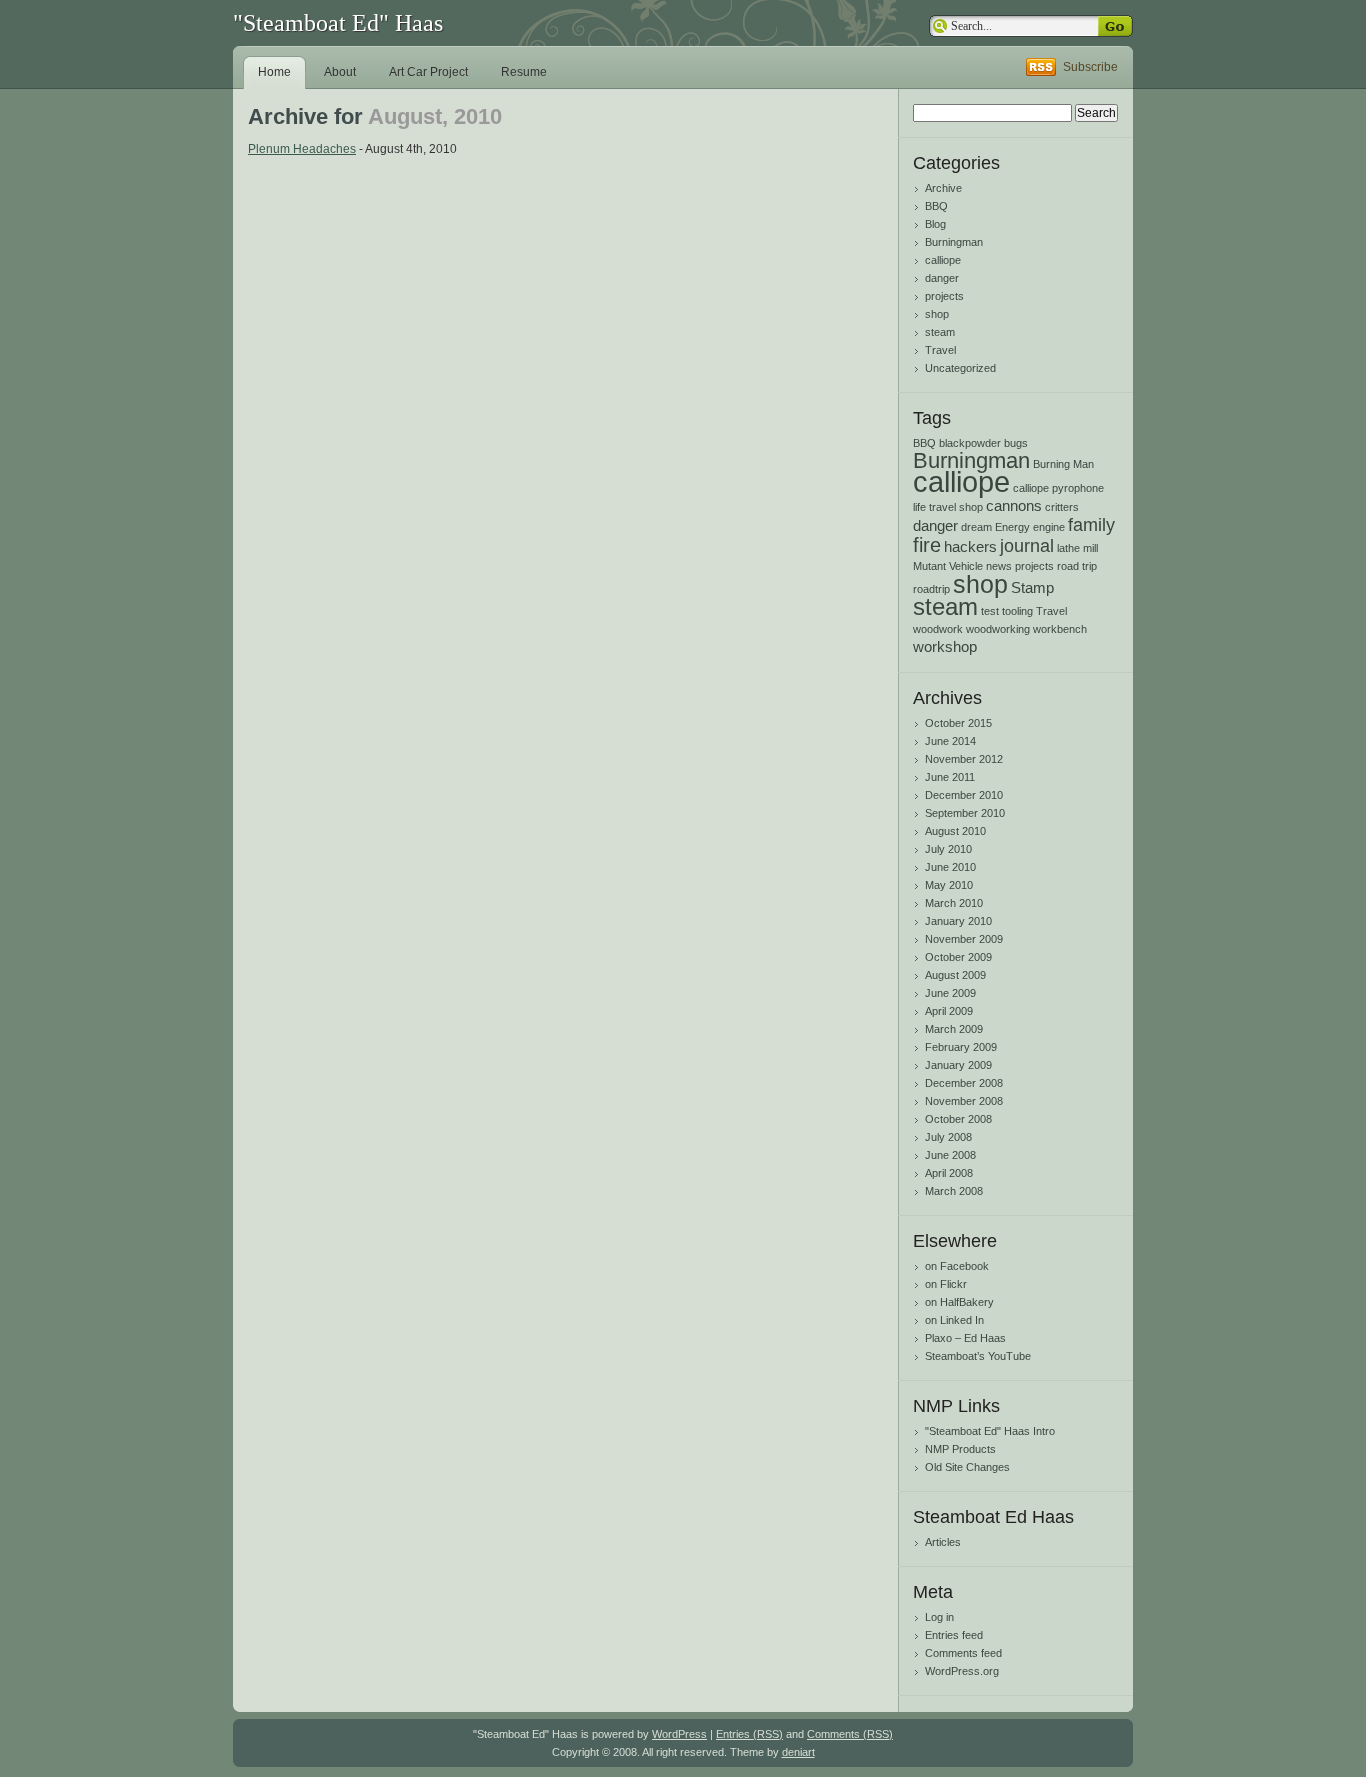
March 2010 (954, 903)
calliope (943, 260)
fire (927, 545)
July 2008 (948, 1137)
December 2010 (964, 795)
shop (937, 314)
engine (1049, 527)
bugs (1016, 443)
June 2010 (950, 867)
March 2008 (954, 1191)
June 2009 (950, 993)
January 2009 (958, 1065)
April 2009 (949, 1011)
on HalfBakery (959, 1302)
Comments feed (963, 1653)
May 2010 (949, 885)
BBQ (936, 206)
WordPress (679, 1734)
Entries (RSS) (749, 1734)
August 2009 (955, 975)
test (990, 611)
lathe (1068, 548)
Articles (943, 1542)
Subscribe (1090, 67)
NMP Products (960, 1449)
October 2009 (958, 957)
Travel (940, 350)
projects (944, 296)
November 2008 (964, 1101)
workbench (1060, 629)
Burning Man (1063, 464)
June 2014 (950, 741)
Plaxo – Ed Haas (965, 1338)
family (1091, 525)
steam (940, 332)
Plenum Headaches (302, 149)
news (999, 566)
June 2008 (950, 1155)
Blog (935, 224)
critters (1062, 507)
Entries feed (954, 1635)
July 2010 (948, 849)
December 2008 (964, 1083)
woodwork (938, 629)
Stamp (1032, 587)
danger (942, 278)
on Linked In (954, 1320)
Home (274, 72)
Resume (524, 72)
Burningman (954, 242)
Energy (1012, 527)
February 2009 (961, 1047)
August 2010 (955, 831)
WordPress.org (962, 1671)
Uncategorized (960, 368)
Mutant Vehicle (948, 566)
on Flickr (946, 1284)
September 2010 (965, 813)
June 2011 (950, 777)
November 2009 (964, 939)
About (340, 72)
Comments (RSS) (850, 1734)
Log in (939, 1617)
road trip (1077, 566)
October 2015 (958, 723)
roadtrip (931, 589)
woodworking (998, 629)
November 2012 (964, 759)
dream (976, 527)
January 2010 (958, 921)
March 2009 (954, 1029)
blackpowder (970, 443)
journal (1027, 546)
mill (1090, 548)
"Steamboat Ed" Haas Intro (990, 1431)
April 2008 (949, 1173)
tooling (1017, 611)
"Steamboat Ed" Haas (338, 23)
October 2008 (958, 1119)
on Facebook (957, 1266)
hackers (970, 546)
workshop (945, 646)
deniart (798, 1752)
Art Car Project (428, 72)
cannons (1014, 505)
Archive (943, 188)
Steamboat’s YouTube (978, 1356)
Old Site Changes (967, 1467)
